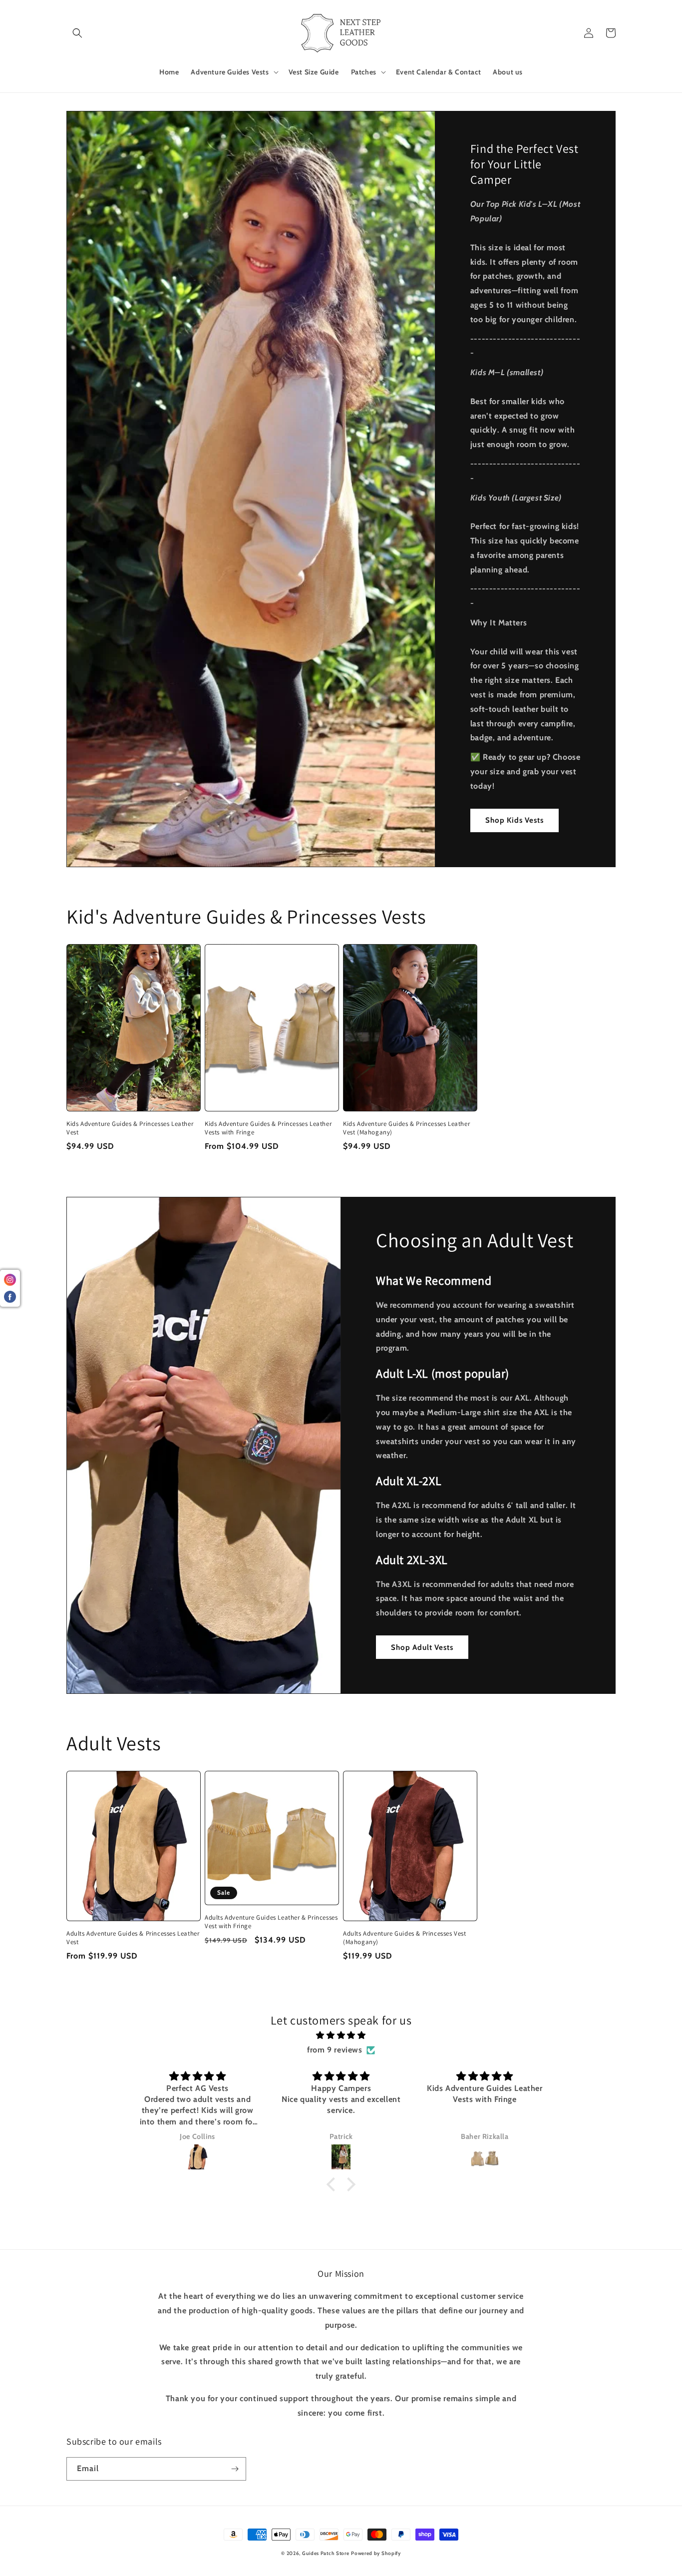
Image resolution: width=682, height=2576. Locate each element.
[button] (77, 33)
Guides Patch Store (326, 2553)
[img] (341, 2036)
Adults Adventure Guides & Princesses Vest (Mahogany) (405, 1938)
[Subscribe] (235, 2469)
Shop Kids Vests (514, 820)
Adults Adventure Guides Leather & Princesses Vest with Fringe (271, 1922)
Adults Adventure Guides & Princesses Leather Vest (133, 1938)
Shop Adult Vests (422, 1647)
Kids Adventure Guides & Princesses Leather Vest (130, 1128)
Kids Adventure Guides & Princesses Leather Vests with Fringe (268, 1128)
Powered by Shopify (376, 2553)
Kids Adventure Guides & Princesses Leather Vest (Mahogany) (406, 1128)
